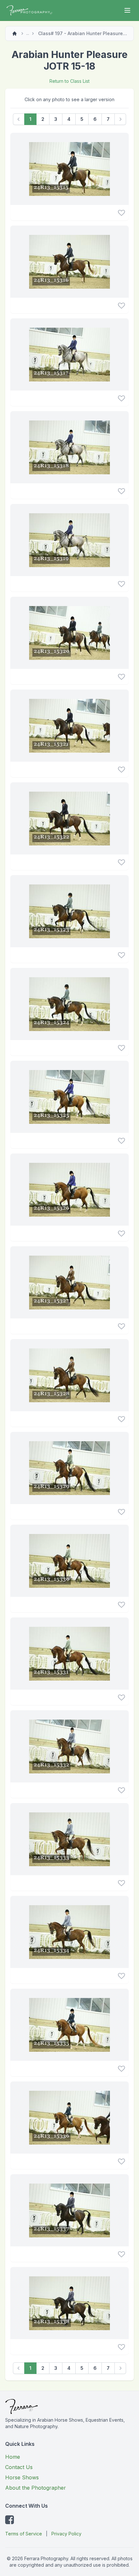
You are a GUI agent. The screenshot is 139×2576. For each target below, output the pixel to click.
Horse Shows (22, 2477)
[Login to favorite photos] (121, 213)
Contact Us (19, 2467)
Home (13, 2457)
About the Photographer (36, 2488)
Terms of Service (24, 2534)
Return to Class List (69, 81)
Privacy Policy (66, 2534)
